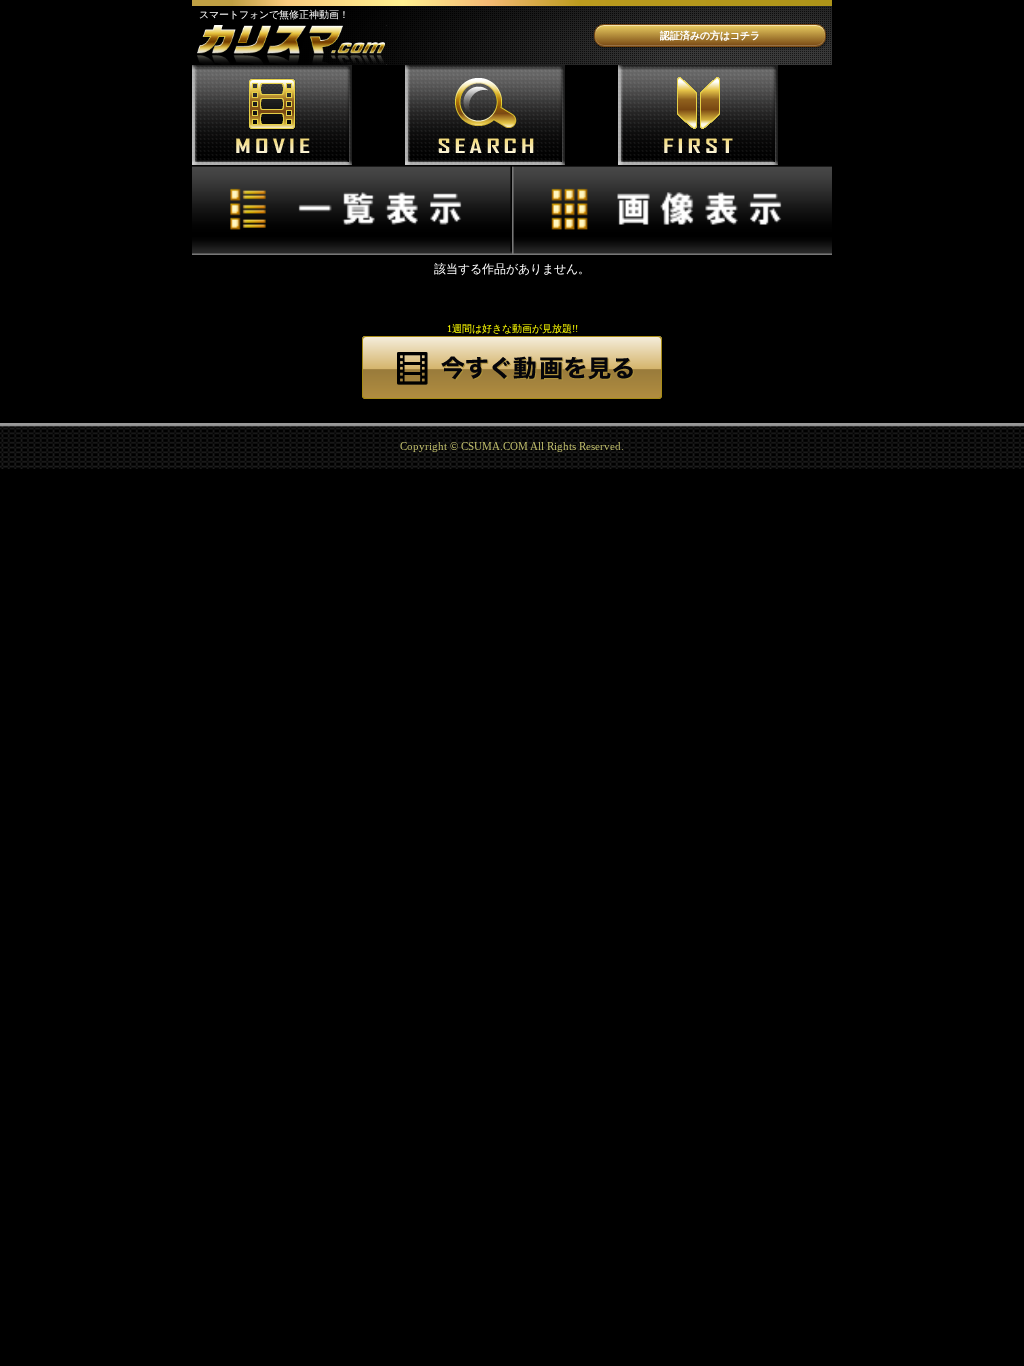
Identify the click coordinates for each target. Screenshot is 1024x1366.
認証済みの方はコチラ (710, 35)
